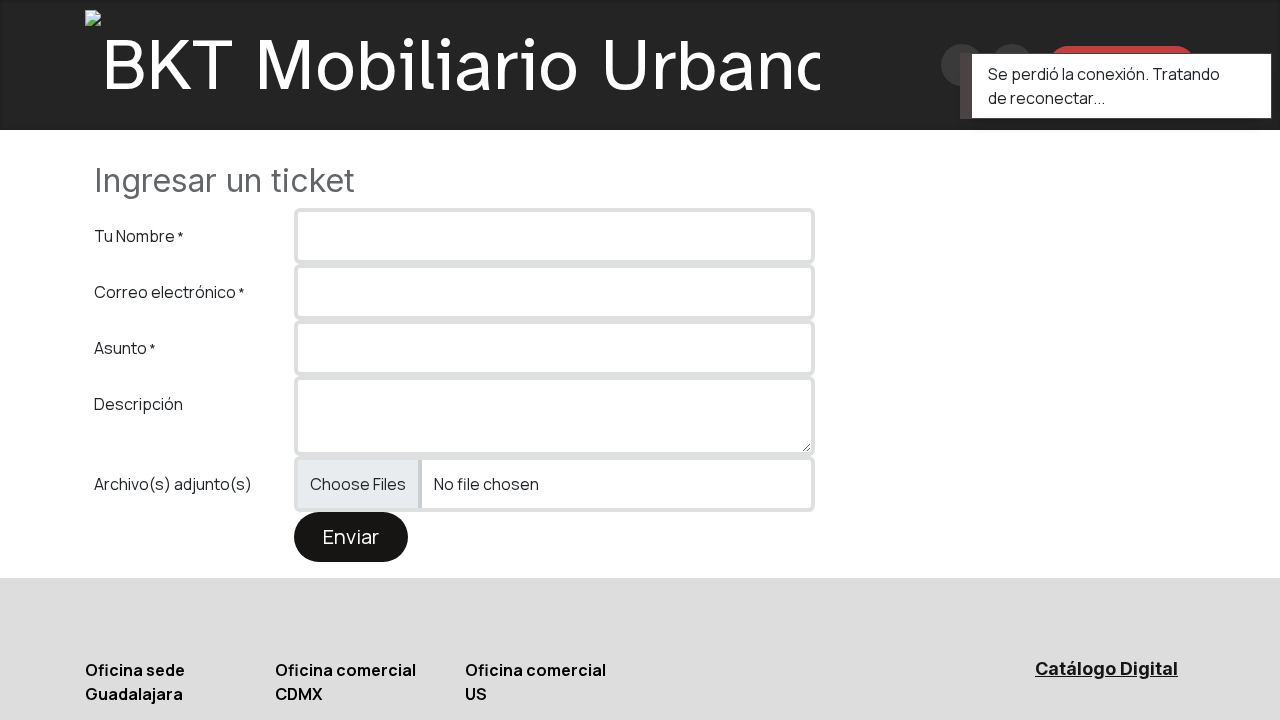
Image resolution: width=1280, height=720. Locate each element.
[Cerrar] (1243, 73)
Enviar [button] (351, 536)
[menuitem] (902, 65)
